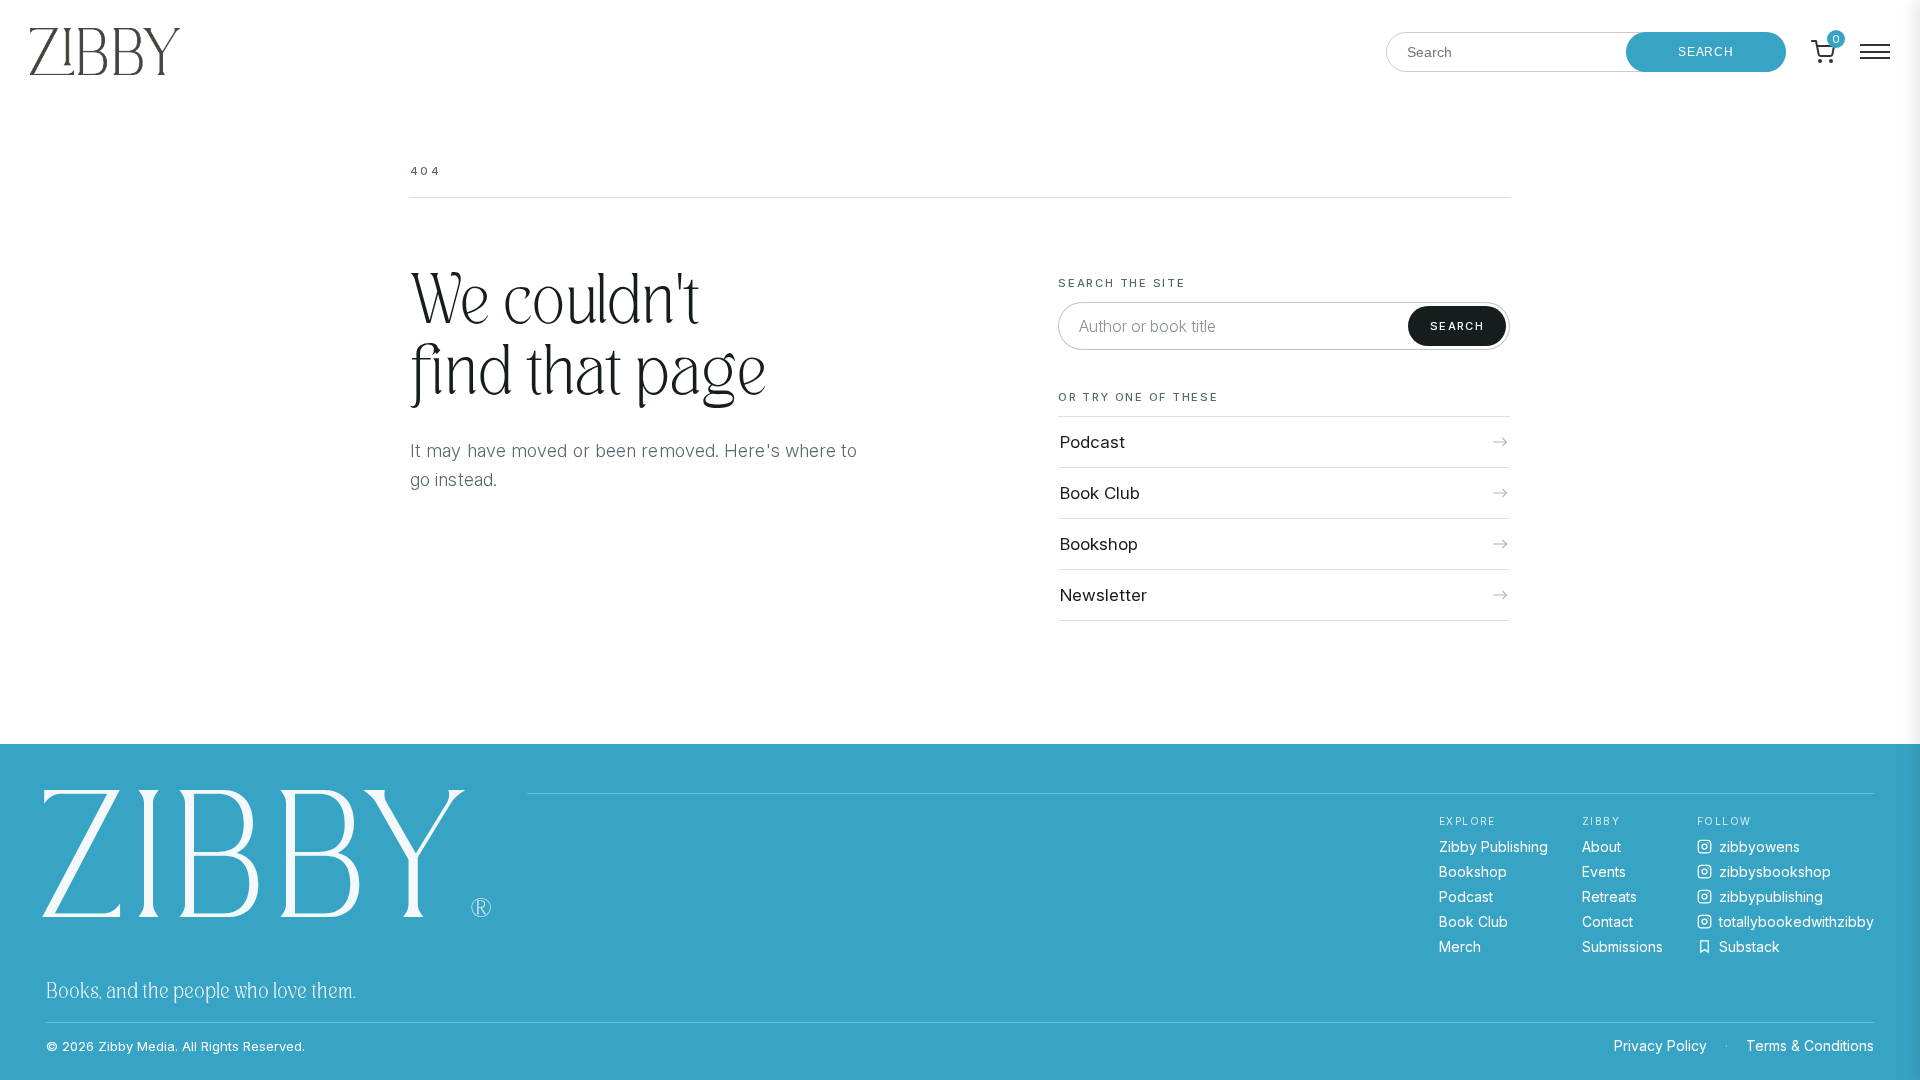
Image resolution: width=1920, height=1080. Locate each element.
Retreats (1609, 896)
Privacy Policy (1660, 1045)
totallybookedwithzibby (1796, 921)
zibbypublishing (1771, 896)
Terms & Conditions (1810, 1045)
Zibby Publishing (1493, 846)
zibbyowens (1759, 846)
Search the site (1121, 283)
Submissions (1622, 946)
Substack (1749, 946)
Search (1706, 52)
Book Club (1473, 921)
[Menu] (1875, 52)
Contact (1607, 921)
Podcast (1466, 896)
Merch (1460, 946)
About (1601, 846)
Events (1604, 871)
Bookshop (1473, 871)
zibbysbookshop (1775, 871)
